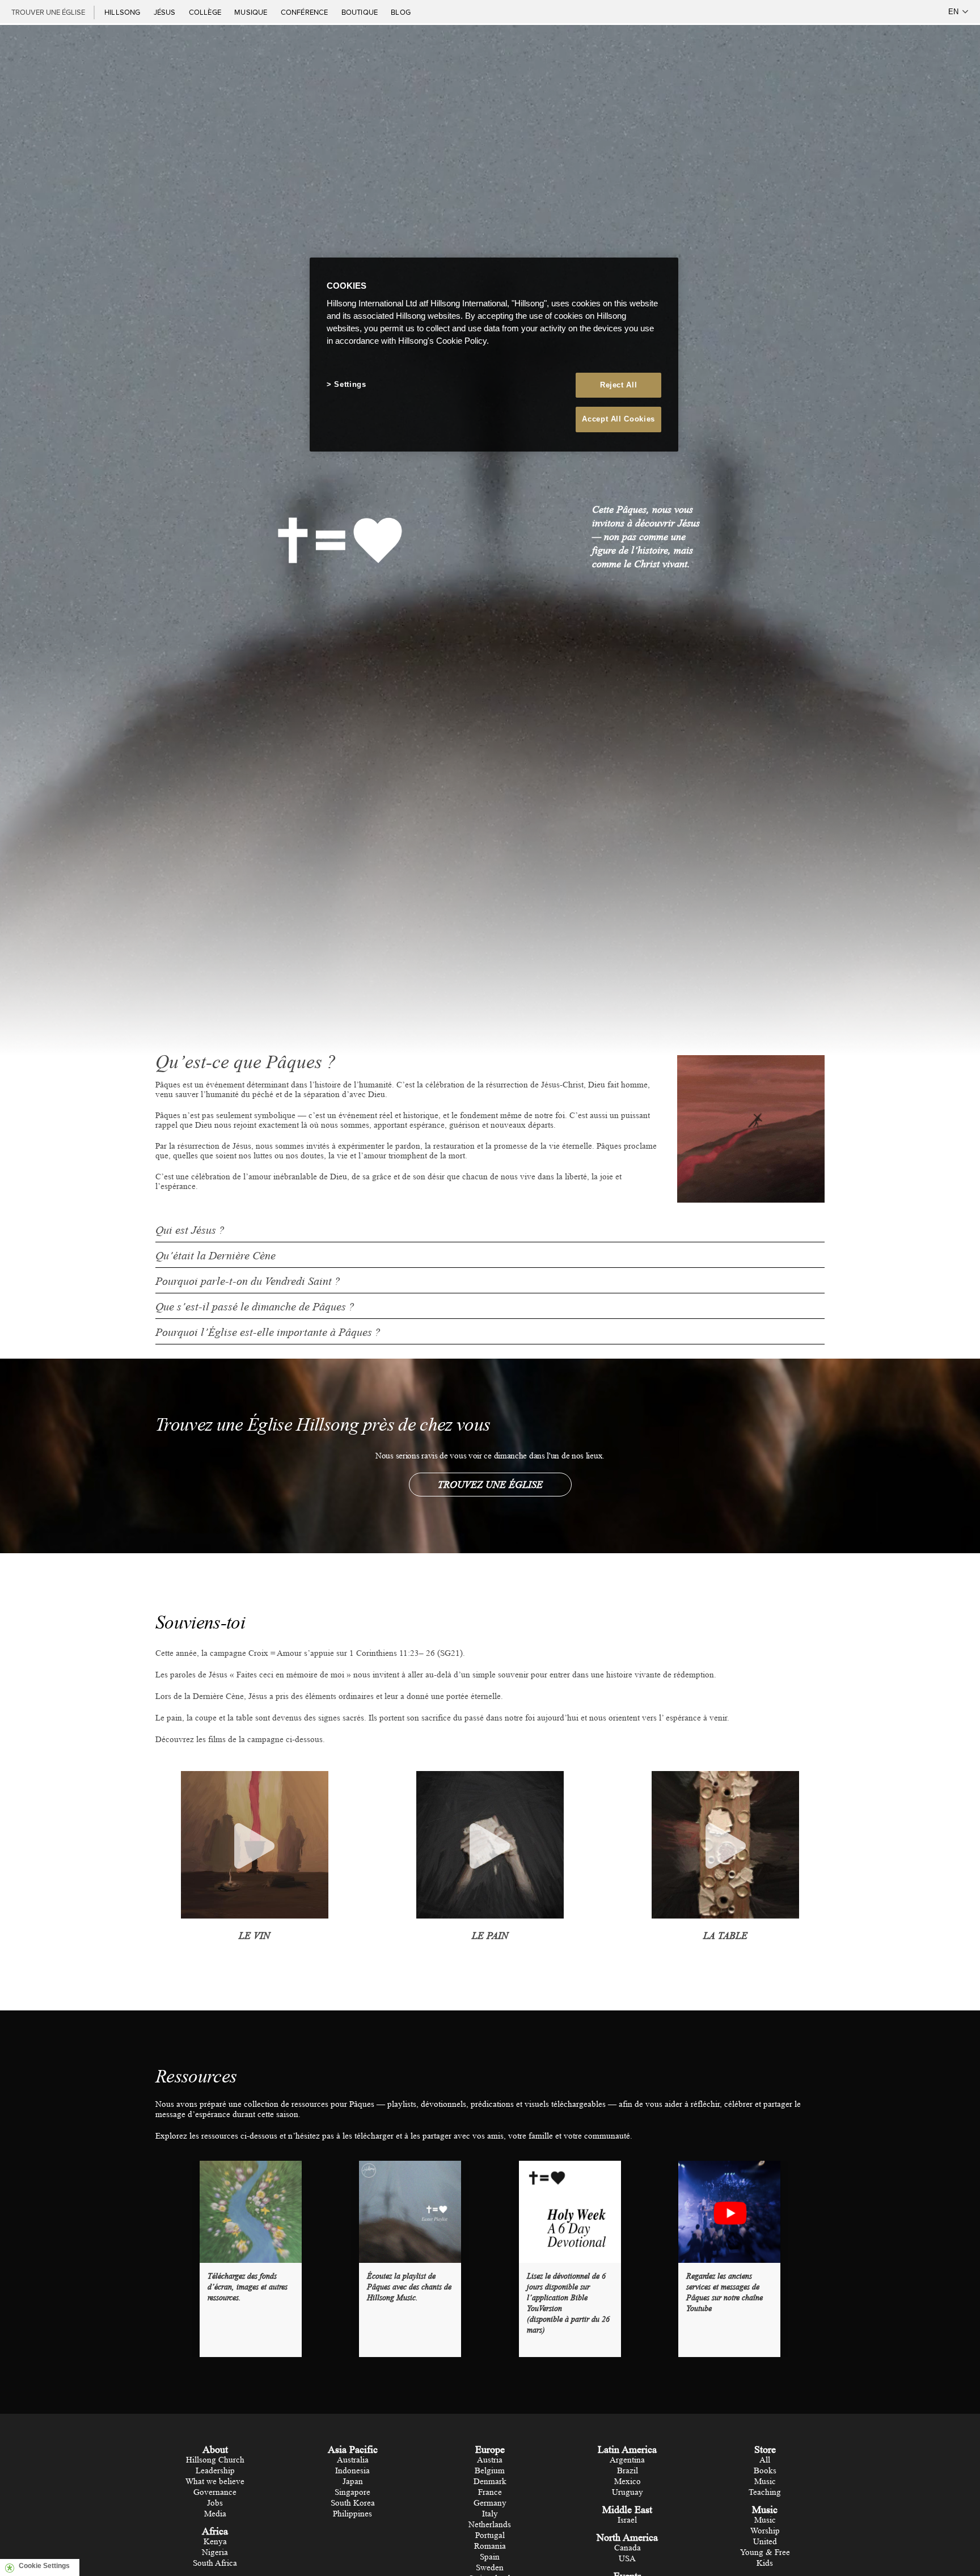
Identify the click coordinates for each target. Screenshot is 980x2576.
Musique (252, 12)
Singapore (352, 2492)
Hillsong (123, 12)
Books (765, 2471)
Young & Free (765, 2552)
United (765, 2542)
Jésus (166, 12)
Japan (353, 2482)
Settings (350, 385)
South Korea (353, 2503)
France (490, 2492)
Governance (215, 2492)
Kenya (215, 2542)
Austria (490, 2460)
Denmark (490, 2482)
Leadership (215, 2471)
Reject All (619, 385)
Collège (206, 12)
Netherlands (490, 2525)
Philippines (352, 2514)
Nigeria (215, 2552)
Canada (628, 2548)
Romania (490, 2546)
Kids (765, 2563)
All (765, 2460)
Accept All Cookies (618, 420)
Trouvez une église (490, 1485)
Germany (490, 2503)
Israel (627, 2520)
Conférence (305, 12)
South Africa (215, 2563)
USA (627, 2559)
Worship (765, 2531)
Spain (490, 2557)
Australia (353, 2460)
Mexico (628, 2482)
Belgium (490, 2471)
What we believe (215, 2482)
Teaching (765, 2492)
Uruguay (628, 2492)
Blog (401, 12)
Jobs (215, 2503)
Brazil (628, 2471)
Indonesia (352, 2471)
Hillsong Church (215, 2460)
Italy (490, 2514)
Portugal (490, 2535)
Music (765, 2482)
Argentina (627, 2460)
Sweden (490, 2568)
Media (215, 2514)
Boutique (361, 12)
